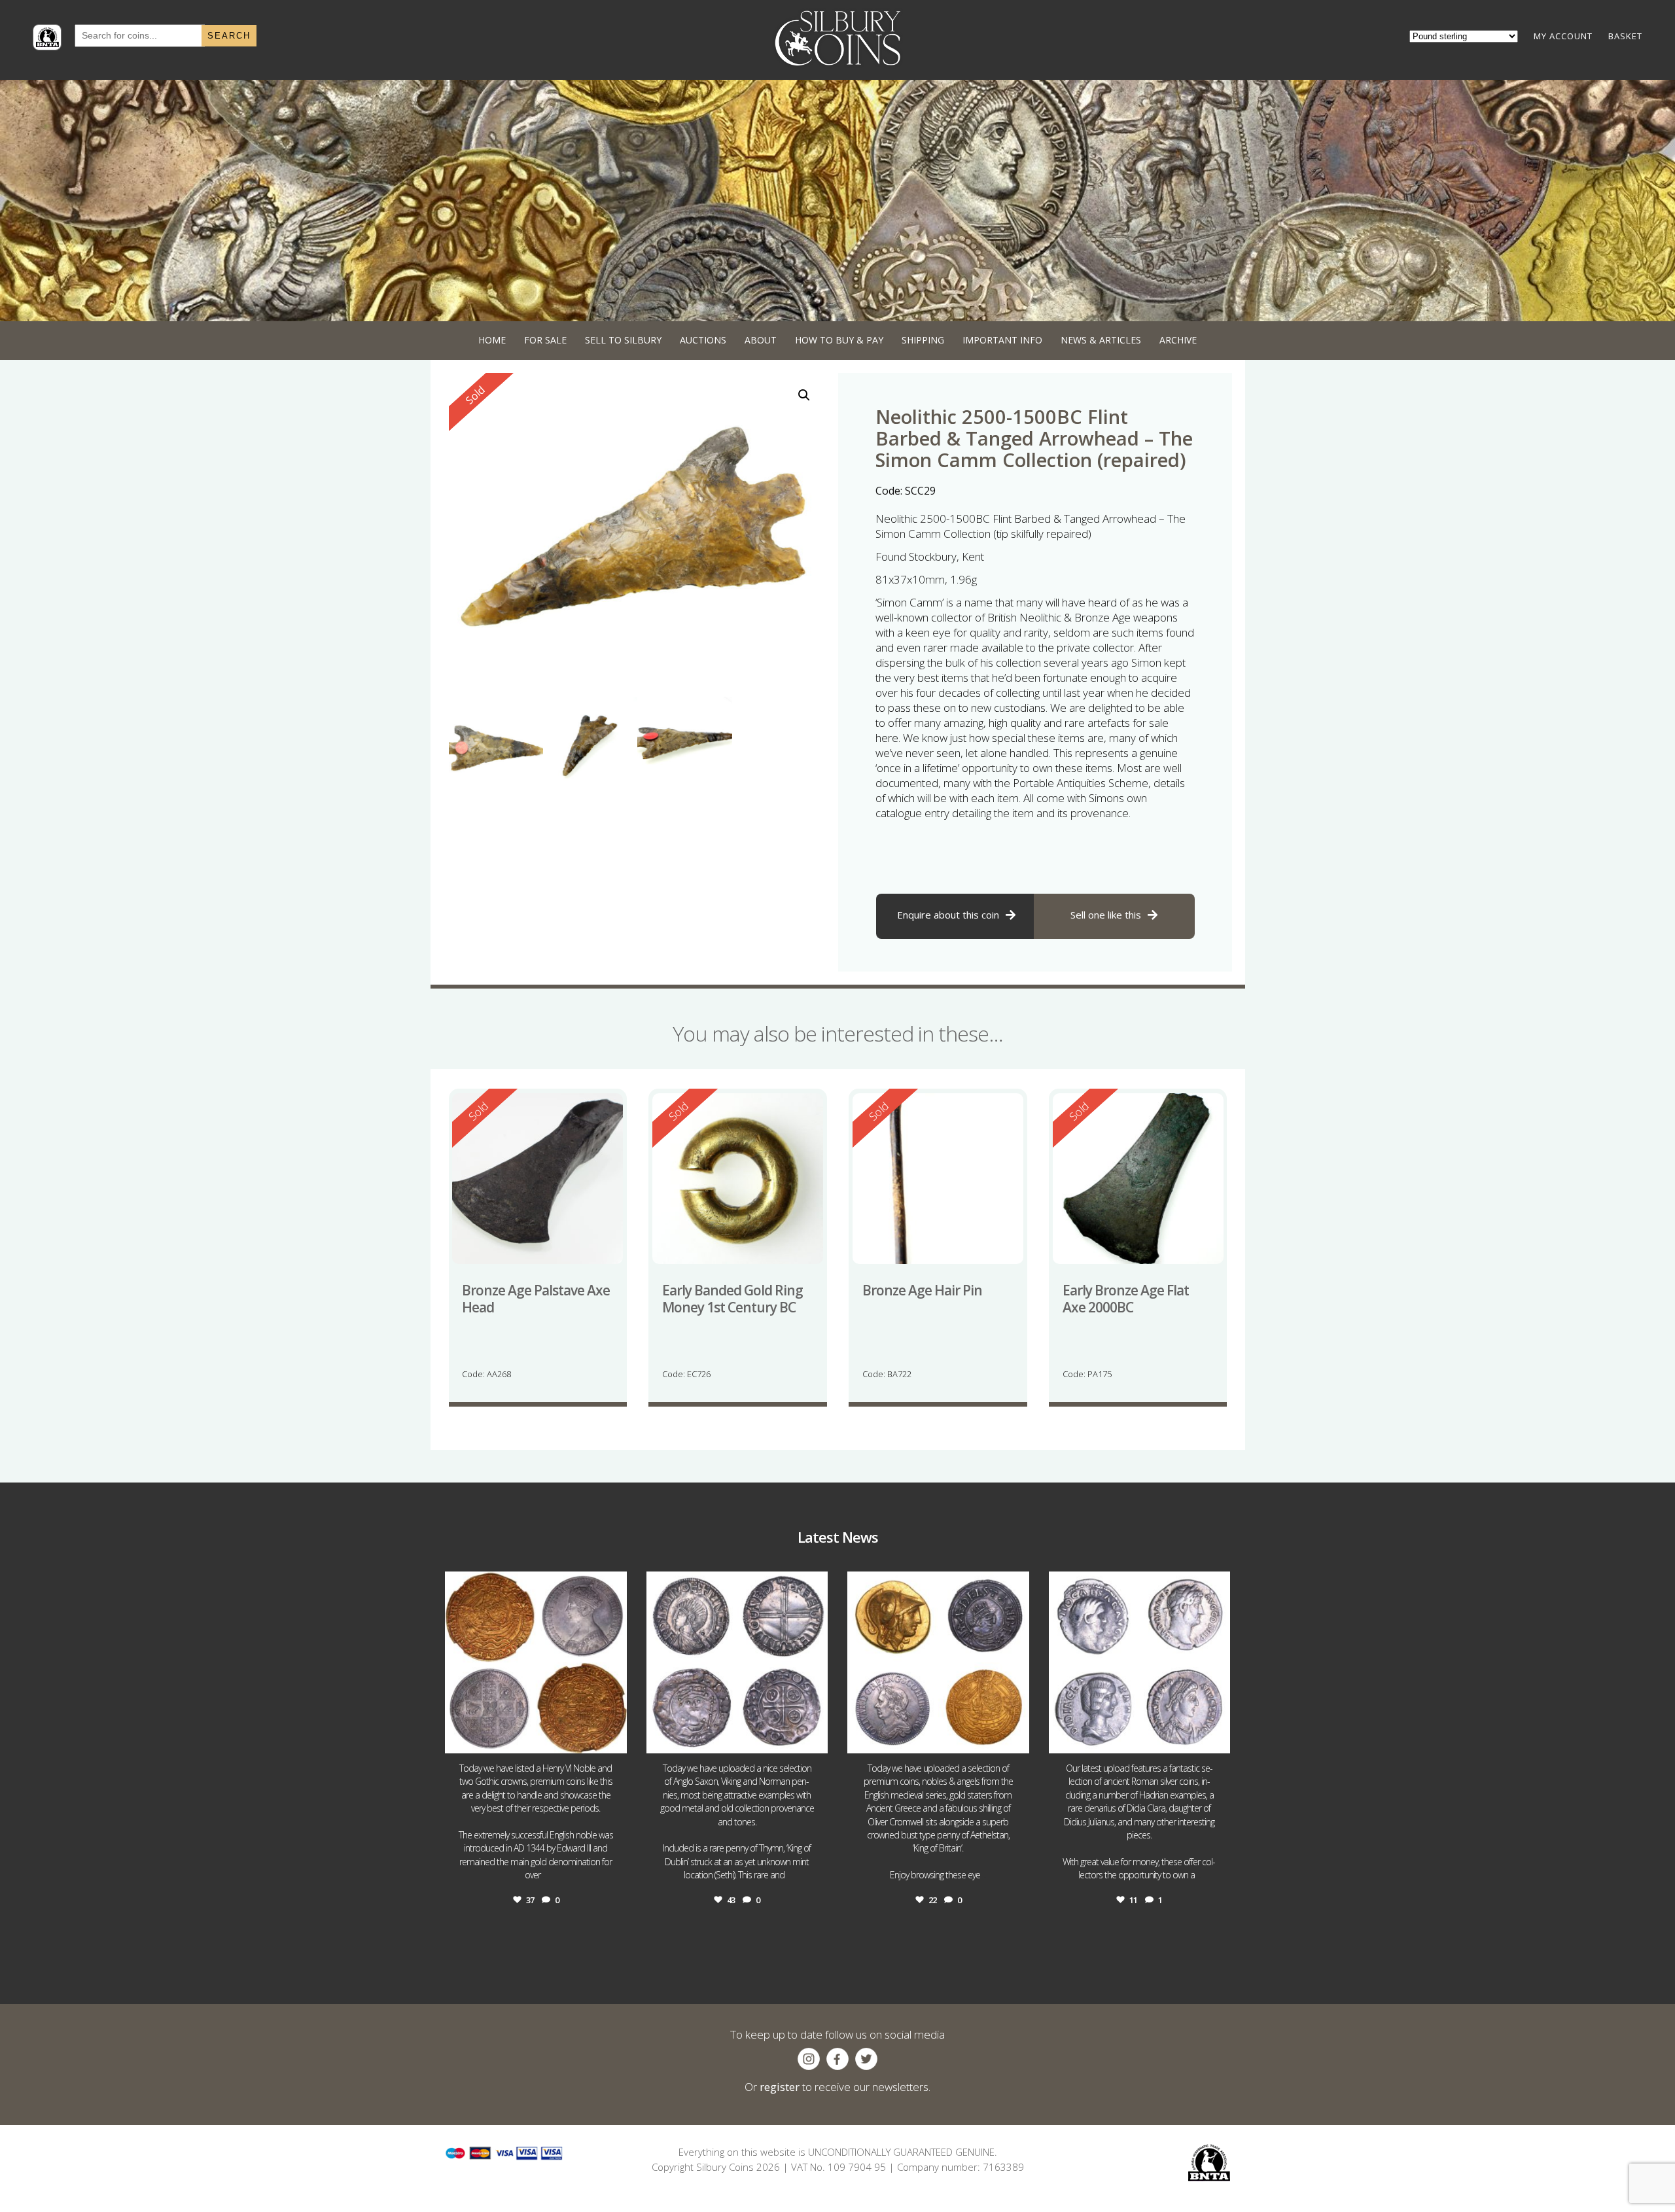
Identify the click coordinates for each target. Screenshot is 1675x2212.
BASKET (1625, 36)
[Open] (536, 1662)
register (780, 2087)
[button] (804, 395)
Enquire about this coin (948, 915)
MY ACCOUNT (1563, 36)
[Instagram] (614, 1737)
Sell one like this (1106, 915)
